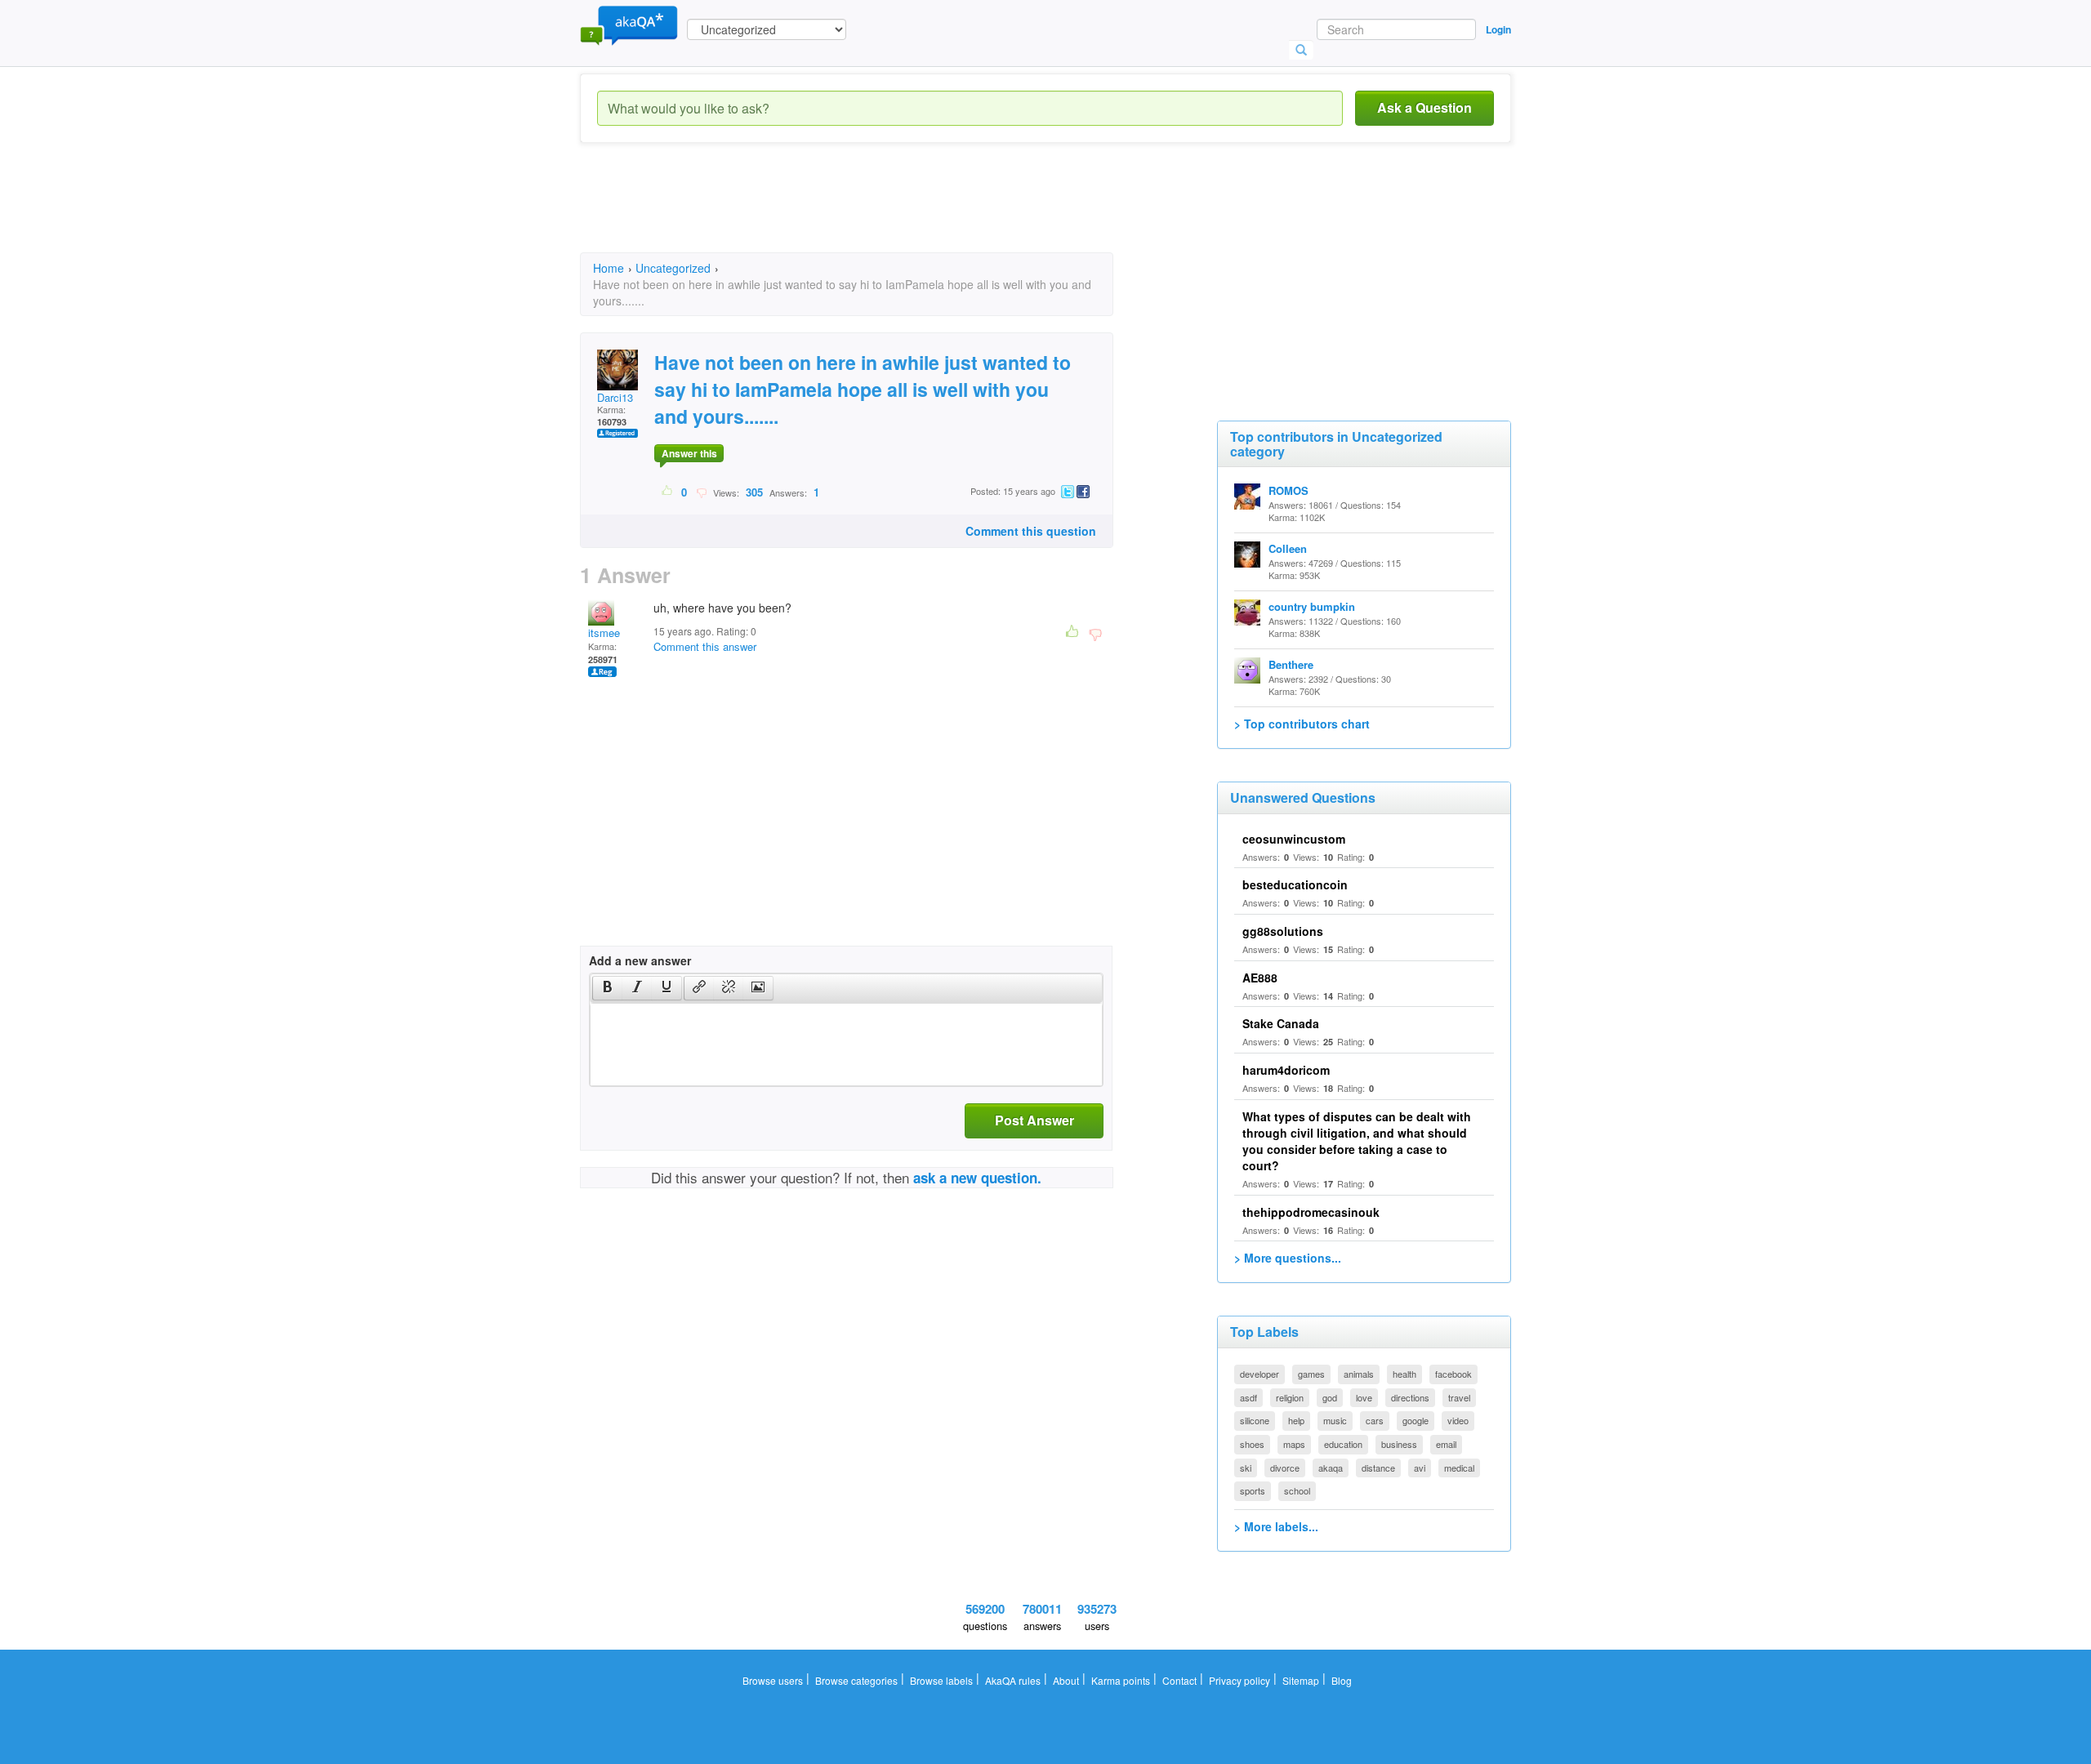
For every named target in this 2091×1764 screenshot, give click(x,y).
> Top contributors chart (1302, 724)
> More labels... (1276, 1526)
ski (1246, 1468)
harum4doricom (1286, 1070)
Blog (1342, 1680)
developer (1260, 1374)
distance (1378, 1468)
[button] (607, 988)
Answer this (689, 453)
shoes (1252, 1444)
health (1404, 1374)
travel (1459, 1397)
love (1364, 1397)
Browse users (773, 1680)
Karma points (1121, 1680)
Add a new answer (640, 960)
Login (1498, 29)
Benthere (1291, 664)
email (1446, 1444)
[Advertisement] (877, 212)
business (1399, 1444)
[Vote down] (701, 492)
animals (1359, 1374)
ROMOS (1288, 490)
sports (1253, 1490)
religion (1290, 1397)
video (1458, 1420)
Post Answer (1034, 1120)
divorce (1285, 1468)
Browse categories (856, 1680)
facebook (1453, 1374)
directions (1410, 1397)
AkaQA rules (1013, 1680)
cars (1375, 1420)
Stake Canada (1281, 1023)
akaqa (1331, 1468)
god (1330, 1397)
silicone (1255, 1420)
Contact (1179, 1680)
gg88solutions (1283, 931)
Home (609, 268)
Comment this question (1031, 531)
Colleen (1288, 548)
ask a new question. (977, 1178)
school (1297, 1490)
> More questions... (1288, 1258)
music (1335, 1420)
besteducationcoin (1295, 884)
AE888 (1260, 978)
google (1416, 1420)
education (1343, 1444)
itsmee (604, 633)
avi (1420, 1468)
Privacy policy (1239, 1680)
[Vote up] (668, 492)
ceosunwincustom (1294, 839)
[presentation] (608, 988)
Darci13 (615, 397)
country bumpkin (1312, 606)
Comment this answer (705, 646)
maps (1294, 1444)
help (1296, 1420)
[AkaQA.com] (629, 24)
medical (1459, 1468)
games (1311, 1374)
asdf (1248, 1397)
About (1066, 1680)
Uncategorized (673, 268)
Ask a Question (1424, 107)
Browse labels (941, 1680)
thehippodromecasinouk (1311, 1212)
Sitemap (1301, 1680)
